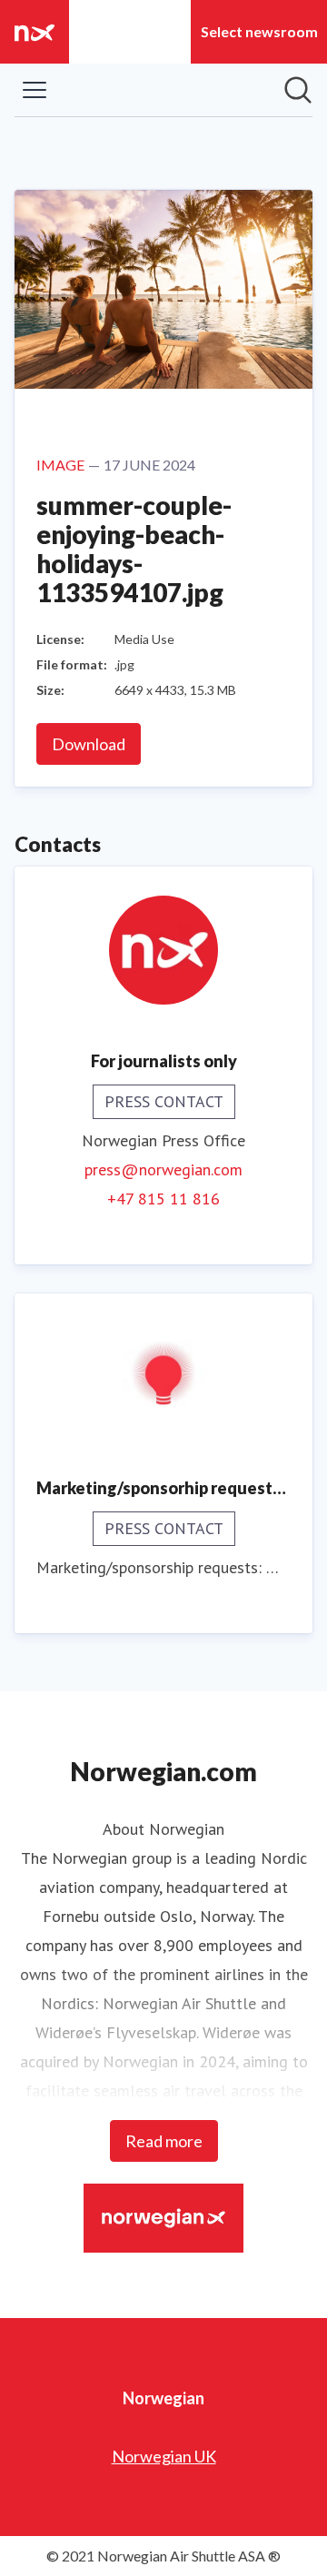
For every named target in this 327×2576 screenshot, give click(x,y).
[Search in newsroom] (298, 90)
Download (89, 744)
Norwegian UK (164, 2456)
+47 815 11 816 (163, 1199)
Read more (164, 2141)
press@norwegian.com (163, 1169)
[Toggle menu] (35, 90)
